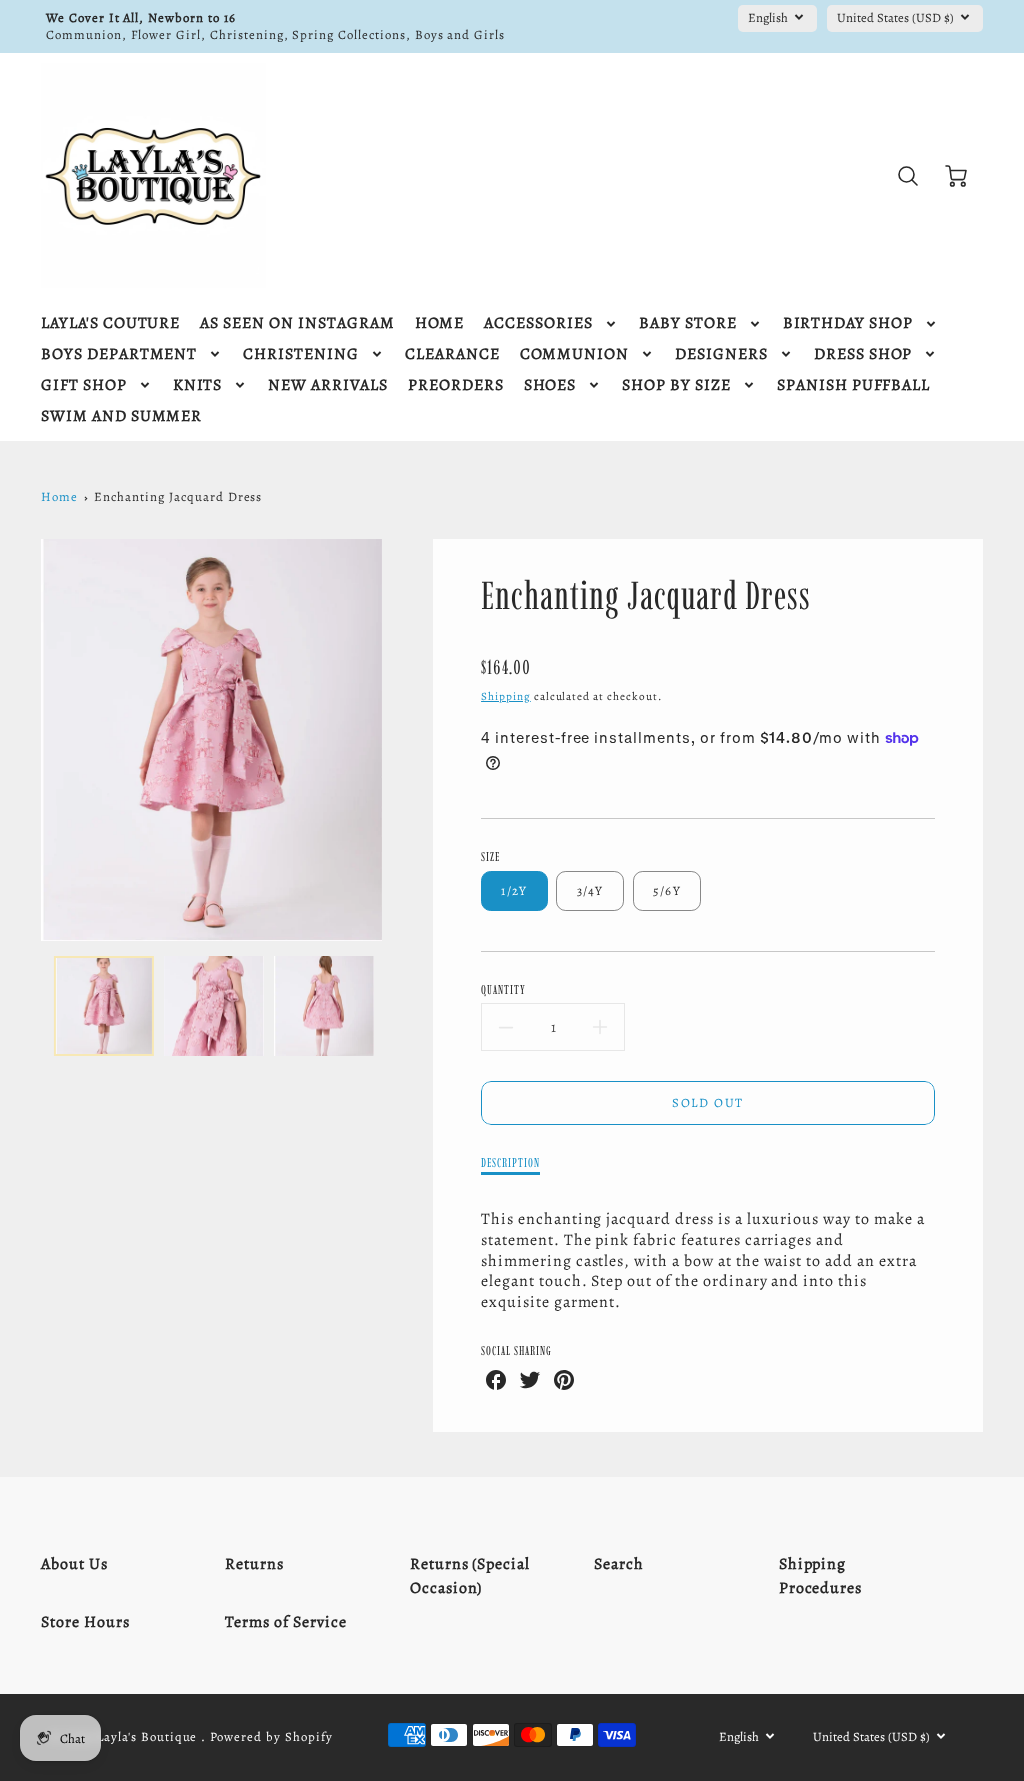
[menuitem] (110, 323)
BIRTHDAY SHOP (848, 323)
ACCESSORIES (538, 323)
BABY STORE (688, 323)
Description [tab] (510, 1162)
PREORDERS (456, 385)
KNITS (198, 385)
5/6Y (667, 890)
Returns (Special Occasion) (470, 1576)
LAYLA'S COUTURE (110, 323)
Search (619, 1564)
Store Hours (85, 1622)
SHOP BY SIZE (676, 385)
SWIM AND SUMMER (121, 416)
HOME (440, 323)
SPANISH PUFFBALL (853, 385)
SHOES (550, 385)
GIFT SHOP (84, 385)
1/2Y (514, 890)
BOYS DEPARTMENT (119, 354)
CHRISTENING (301, 354)
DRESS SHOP (863, 354)
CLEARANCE (452, 354)
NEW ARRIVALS (328, 385)
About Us (74, 1564)
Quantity (503, 989)
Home (59, 496)
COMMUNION (575, 354)
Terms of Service (285, 1622)
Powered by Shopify (271, 1736)
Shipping (506, 696)
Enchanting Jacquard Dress (178, 496)
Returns (254, 1564)
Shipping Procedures (821, 1576)
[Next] (397, 740)
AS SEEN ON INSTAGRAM (297, 323)
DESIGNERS (721, 354)
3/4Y (590, 890)
